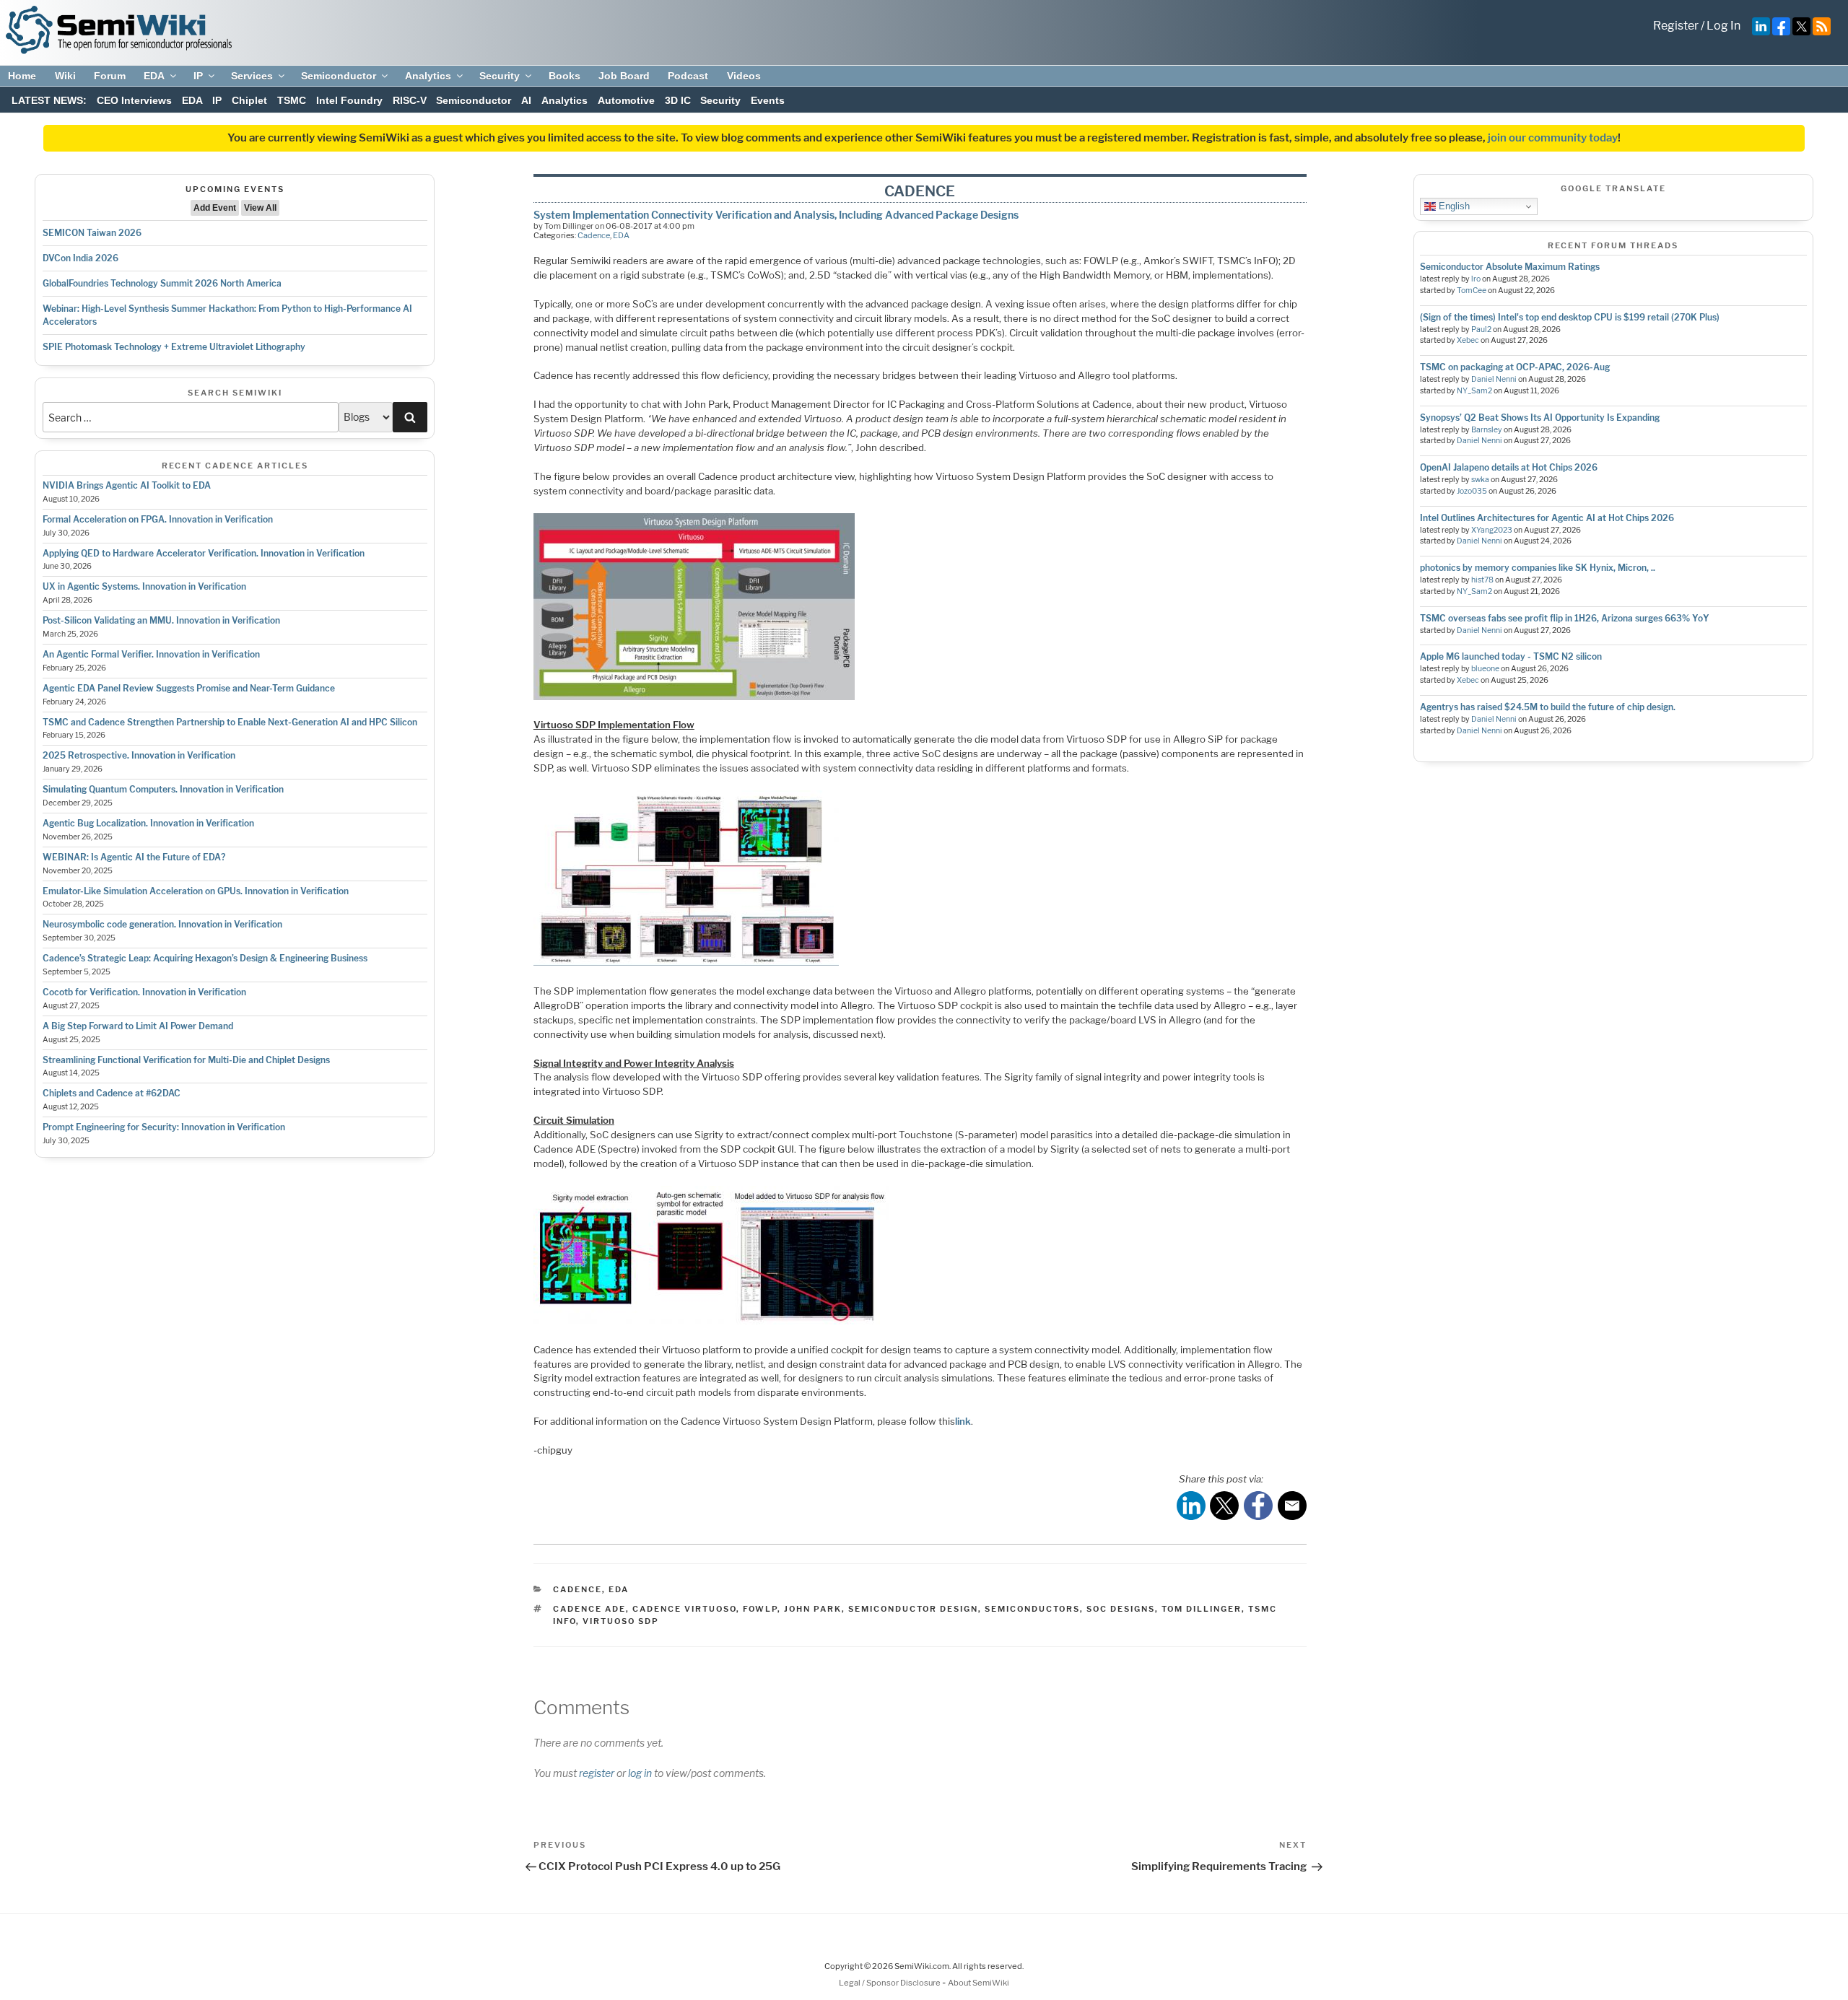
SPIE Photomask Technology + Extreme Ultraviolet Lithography (174, 347)
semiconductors (1032, 1609)
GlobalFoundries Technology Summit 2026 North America (162, 283)
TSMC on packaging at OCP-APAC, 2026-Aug (1515, 367)
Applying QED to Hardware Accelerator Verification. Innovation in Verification (204, 553)
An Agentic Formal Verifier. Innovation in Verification (151, 654)
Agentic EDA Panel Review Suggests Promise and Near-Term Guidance (189, 688)
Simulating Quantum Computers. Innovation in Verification (163, 789)
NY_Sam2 (1474, 391)
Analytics (428, 76)
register (597, 1773)
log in (640, 1773)
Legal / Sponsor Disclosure (890, 1983)
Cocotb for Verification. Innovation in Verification (144, 992)
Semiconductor (339, 76)
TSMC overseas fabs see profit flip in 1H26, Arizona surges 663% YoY (1565, 618)
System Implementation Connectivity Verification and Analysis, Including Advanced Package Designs (776, 215)
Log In (1723, 26)
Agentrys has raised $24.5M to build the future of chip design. (1548, 707)
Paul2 (1481, 329)
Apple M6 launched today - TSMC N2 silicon (1511, 656)
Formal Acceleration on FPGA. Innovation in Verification (158, 519)
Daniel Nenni (1494, 379)
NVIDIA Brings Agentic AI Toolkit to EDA (127, 485)
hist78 (1482, 580)
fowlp (760, 1609)
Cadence (594, 235)
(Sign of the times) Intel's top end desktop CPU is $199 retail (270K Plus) (1570, 317)
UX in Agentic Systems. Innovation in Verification (144, 586)
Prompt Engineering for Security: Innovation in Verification (164, 1127)
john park (813, 1609)
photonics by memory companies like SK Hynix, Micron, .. (1538, 568)
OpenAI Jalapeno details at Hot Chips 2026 (1509, 467)
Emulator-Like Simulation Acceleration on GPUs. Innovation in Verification (196, 891)
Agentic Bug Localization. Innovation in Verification (148, 823)
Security (500, 76)
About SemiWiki (979, 1983)
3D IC (678, 100)
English (1453, 206)
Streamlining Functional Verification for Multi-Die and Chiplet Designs (186, 1060)
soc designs (1121, 1609)
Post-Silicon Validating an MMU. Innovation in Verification (161, 620)
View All (260, 208)
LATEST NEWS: (49, 100)
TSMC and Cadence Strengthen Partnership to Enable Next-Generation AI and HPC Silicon (230, 722)
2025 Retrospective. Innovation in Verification (139, 755)
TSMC (292, 100)
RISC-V (410, 100)
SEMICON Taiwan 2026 (92, 233)
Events (768, 100)
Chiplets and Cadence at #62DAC (112, 1093)
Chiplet (249, 100)
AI (526, 100)
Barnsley (1487, 430)
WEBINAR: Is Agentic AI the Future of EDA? (134, 857)
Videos (744, 76)
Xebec (1468, 340)
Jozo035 (1472, 491)
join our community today (1553, 138)
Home (22, 76)
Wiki (65, 76)
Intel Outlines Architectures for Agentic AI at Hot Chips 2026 (1547, 518)
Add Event (215, 208)
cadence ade (589, 1609)
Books (565, 76)
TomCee (1472, 291)
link (963, 1421)
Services (252, 76)
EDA (154, 76)
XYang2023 (1492, 530)
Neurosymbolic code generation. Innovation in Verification (162, 924)
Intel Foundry (349, 100)
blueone (1485, 669)
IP (198, 76)
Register (1676, 26)
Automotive (626, 100)
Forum (110, 76)
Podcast (688, 76)
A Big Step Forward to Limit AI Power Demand (138, 1026)
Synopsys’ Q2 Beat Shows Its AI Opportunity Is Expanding (1540, 418)
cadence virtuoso (684, 1609)
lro (1476, 279)
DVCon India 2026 (80, 258)
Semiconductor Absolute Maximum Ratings (1510, 267)
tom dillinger (1202, 1609)
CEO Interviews (134, 100)
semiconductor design (913, 1609)
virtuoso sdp (621, 1621)
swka (1480, 480)
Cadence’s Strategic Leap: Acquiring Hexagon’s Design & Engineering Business (205, 958)
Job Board (624, 76)
